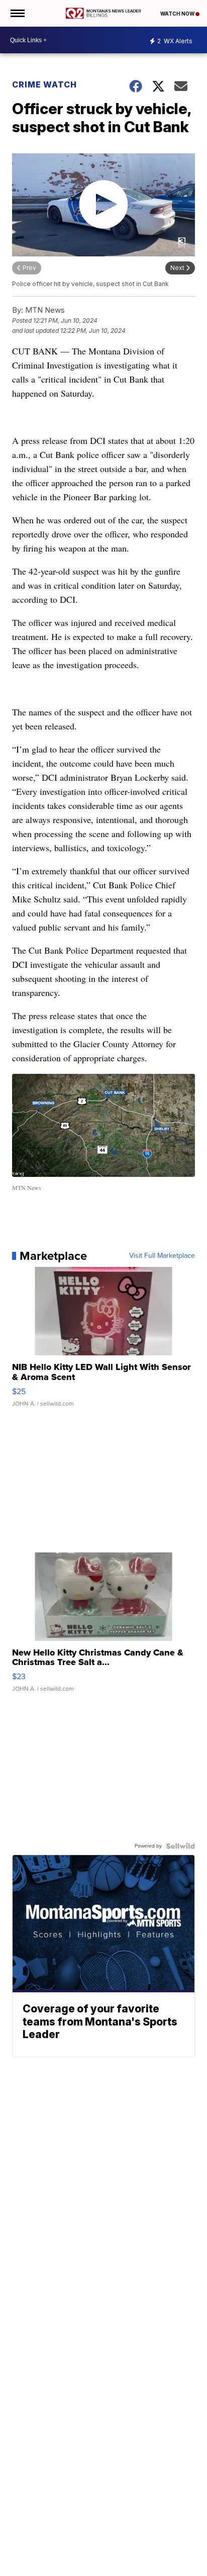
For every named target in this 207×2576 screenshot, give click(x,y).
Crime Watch (44, 84)
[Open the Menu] (17, 13)
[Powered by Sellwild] (180, 1846)
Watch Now (178, 14)
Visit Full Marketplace (162, 1256)
